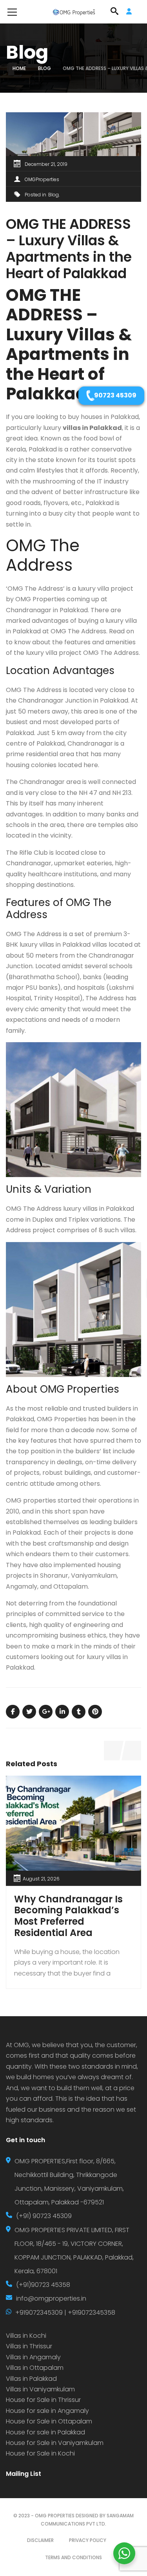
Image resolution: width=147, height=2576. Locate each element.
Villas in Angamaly (33, 2357)
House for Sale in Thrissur (43, 2400)
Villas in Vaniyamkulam (40, 2389)
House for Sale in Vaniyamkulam (55, 2443)
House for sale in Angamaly (47, 2411)
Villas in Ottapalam (35, 2368)
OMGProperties (42, 179)
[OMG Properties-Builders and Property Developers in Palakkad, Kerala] (74, 12)
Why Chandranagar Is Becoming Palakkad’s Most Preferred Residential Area (68, 1916)
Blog (44, 68)
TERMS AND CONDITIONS (73, 2557)
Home (19, 68)
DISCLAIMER (40, 2540)
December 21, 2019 (46, 164)
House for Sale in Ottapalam (49, 2421)
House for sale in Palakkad (45, 2432)
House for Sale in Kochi (40, 2453)
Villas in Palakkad (31, 2379)
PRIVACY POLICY (88, 2540)
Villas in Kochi (26, 2336)
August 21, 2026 (41, 1879)
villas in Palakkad (92, 428)
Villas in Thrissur (29, 2346)
